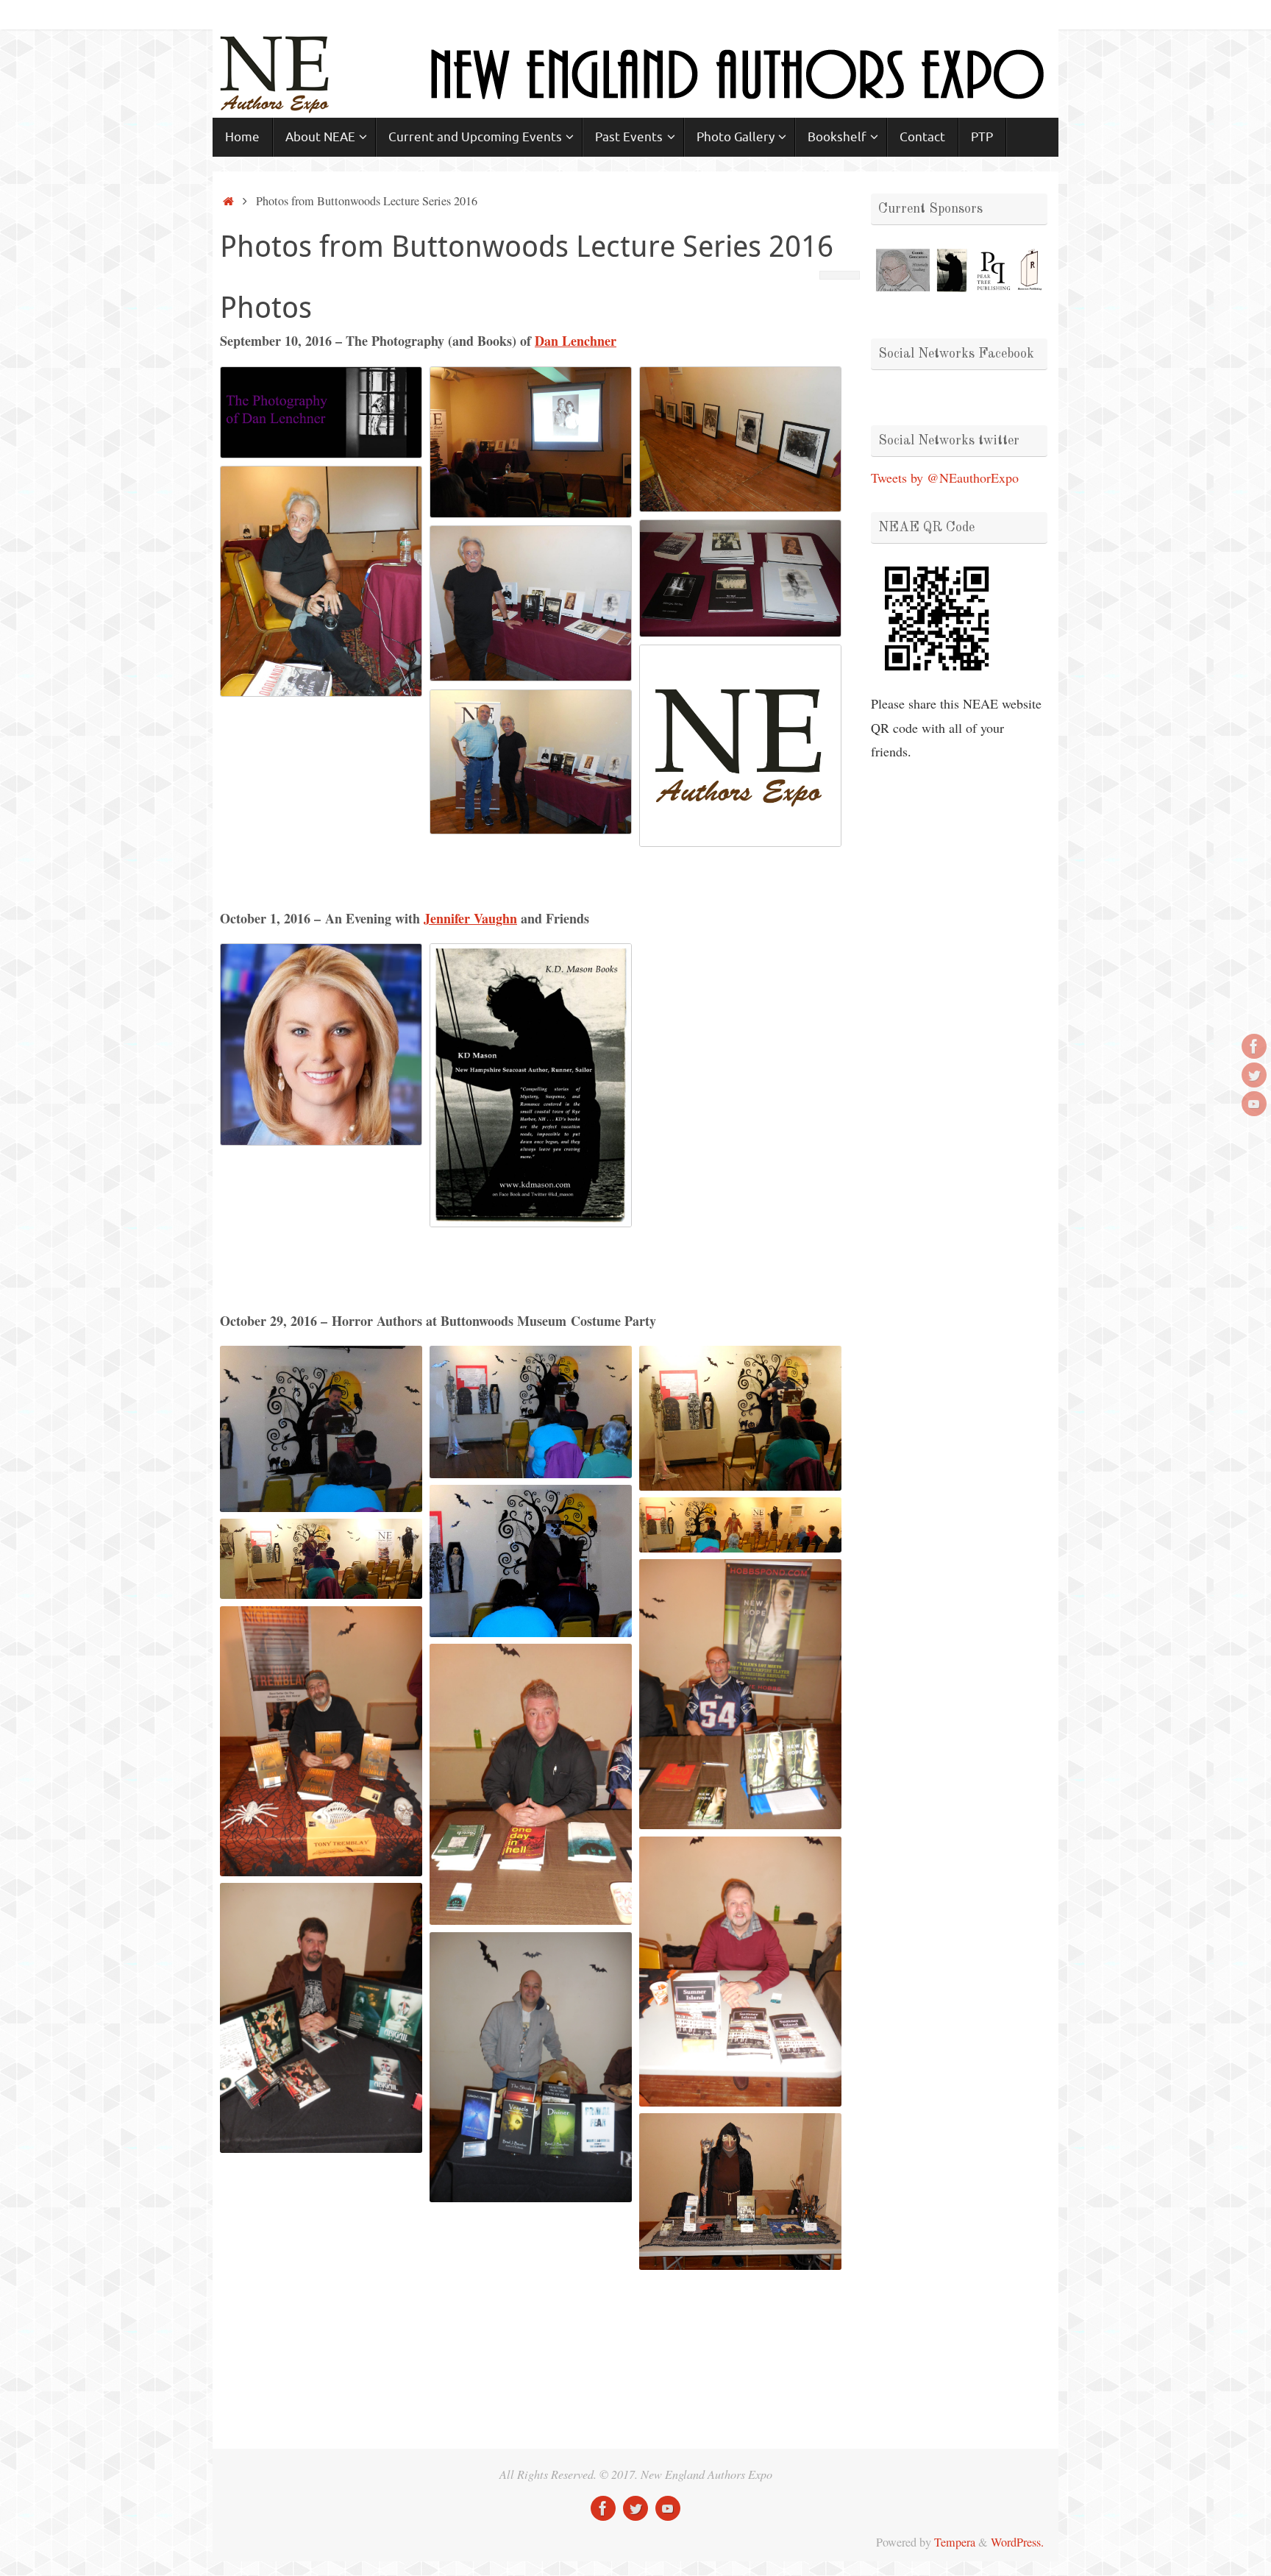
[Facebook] (1254, 1046)
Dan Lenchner (576, 341)
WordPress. (1017, 2542)
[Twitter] (1254, 1075)
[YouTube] (1254, 1104)
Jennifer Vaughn (470, 918)
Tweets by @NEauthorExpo (945, 478)
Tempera (955, 2542)
